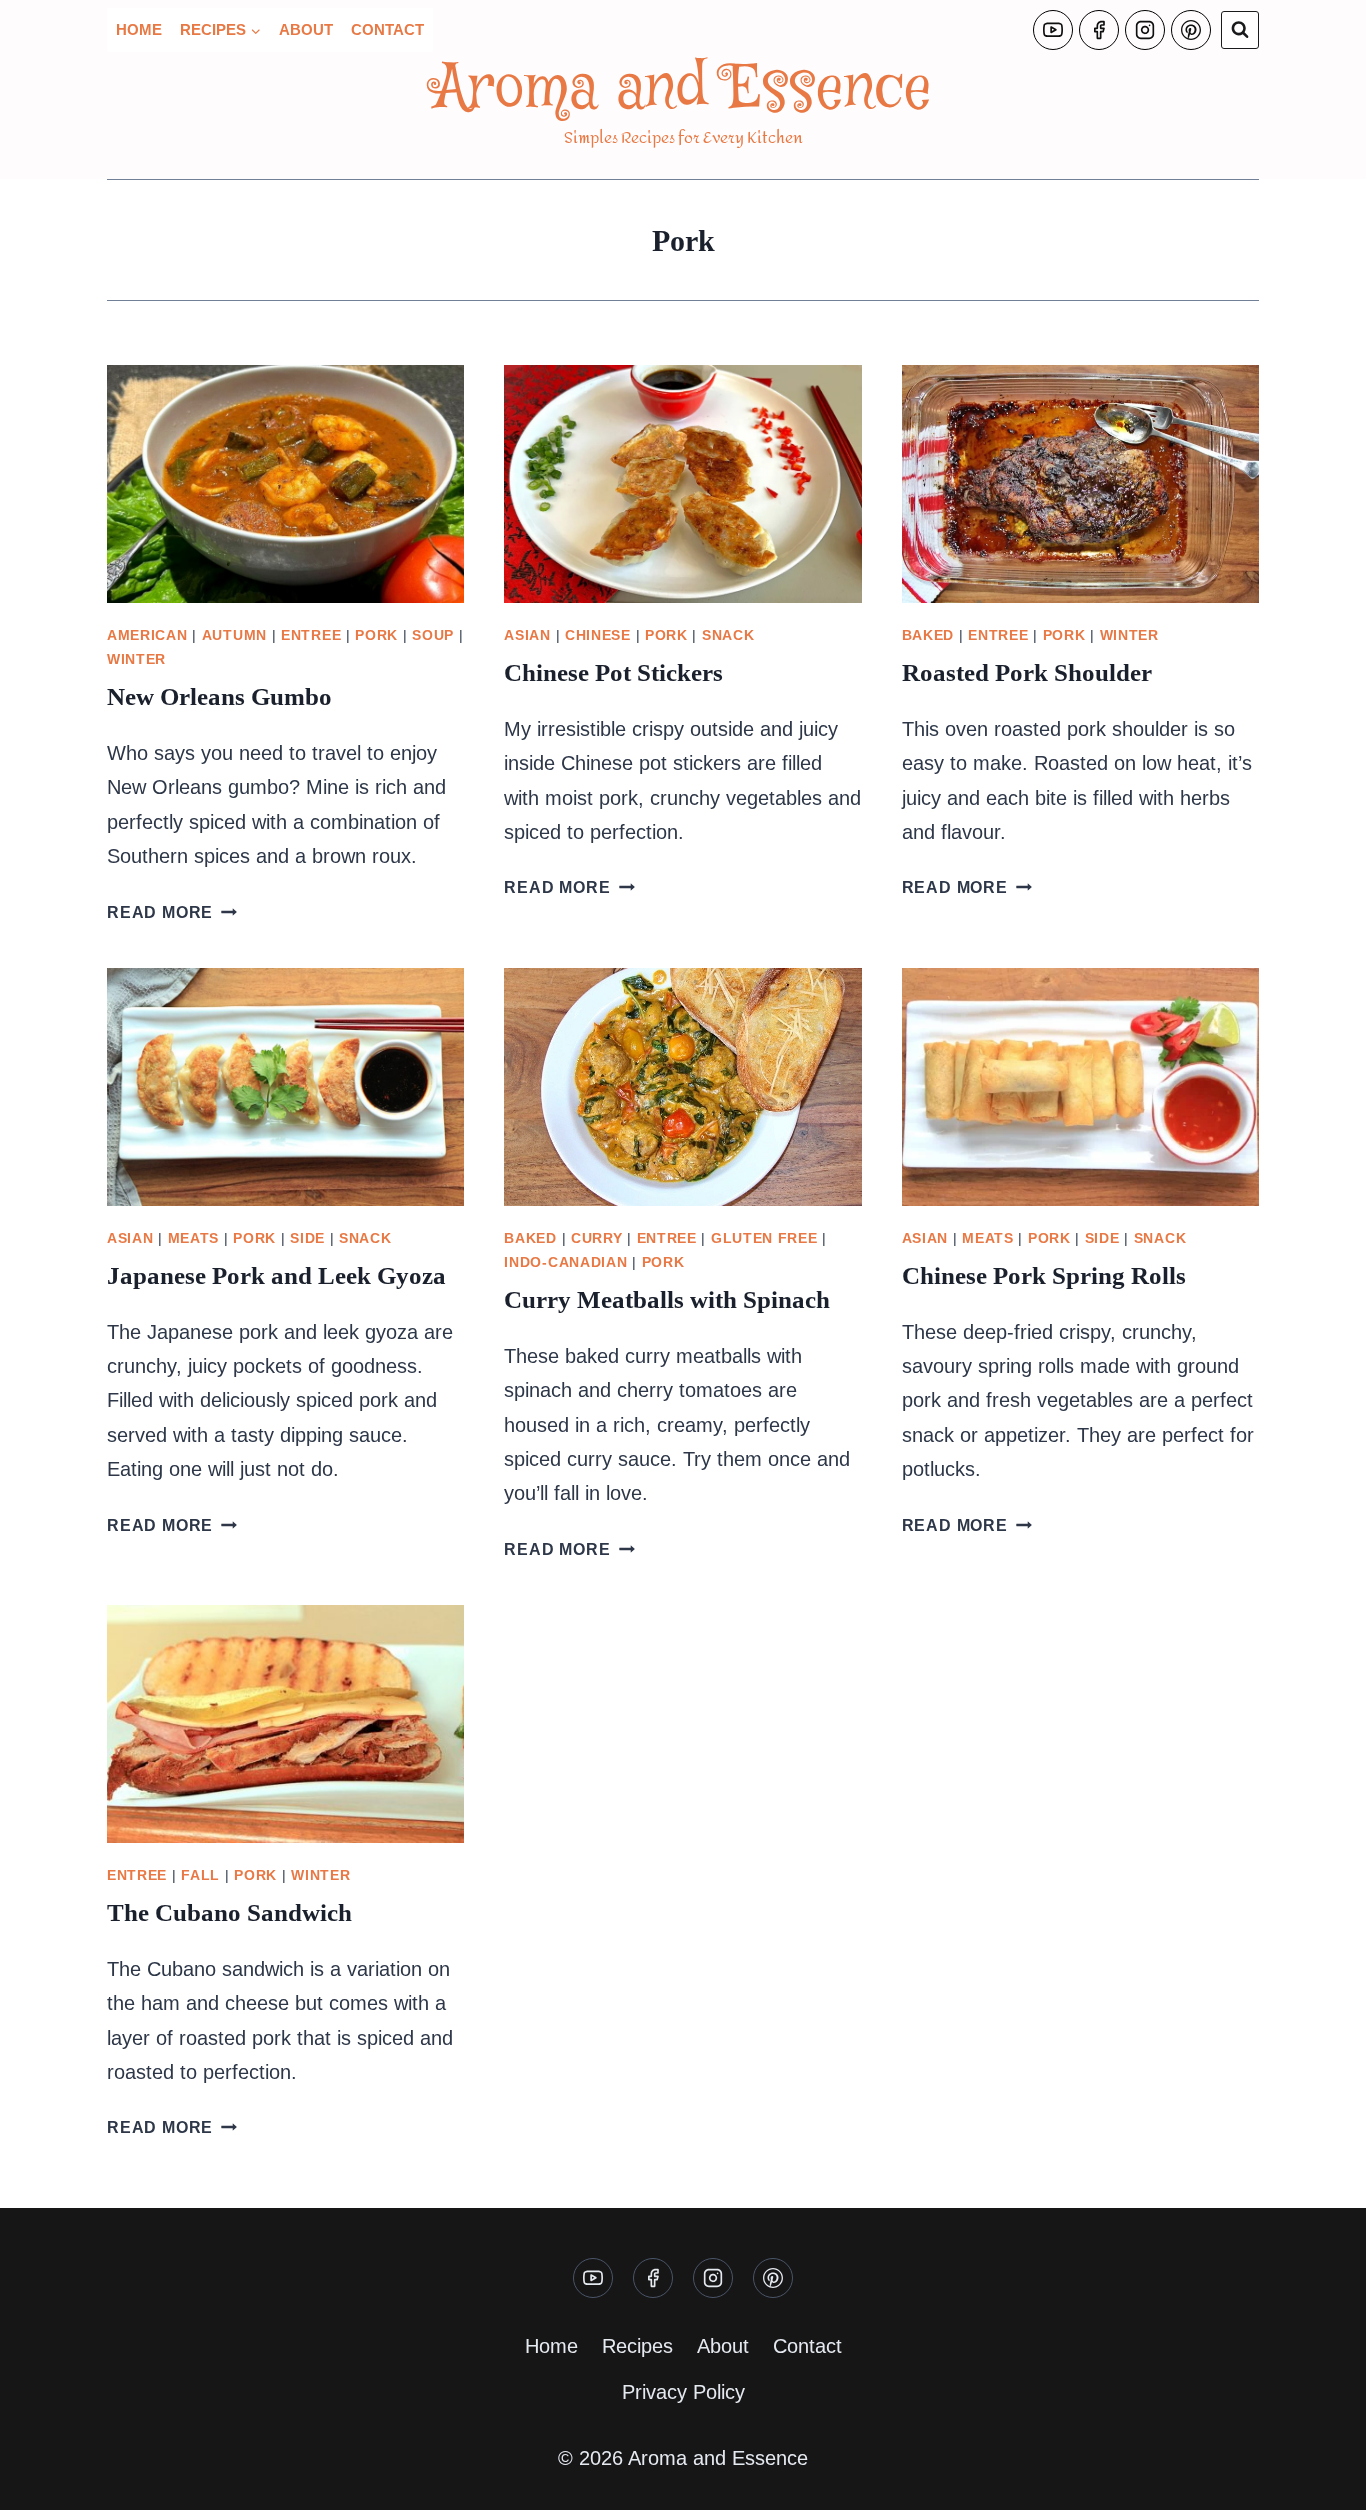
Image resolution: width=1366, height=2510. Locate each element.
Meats (194, 1238)
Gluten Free (764, 1238)
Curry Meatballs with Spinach (667, 1299)
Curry (597, 1238)
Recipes (637, 2346)
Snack (728, 635)
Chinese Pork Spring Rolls (1044, 1275)
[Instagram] (1145, 30)
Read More (172, 912)
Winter (136, 659)
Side (307, 1238)
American (147, 635)
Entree (311, 635)
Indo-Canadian (565, 1262)
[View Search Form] (1240, 30)
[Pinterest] (1191, 30)
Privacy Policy (683, 2392)
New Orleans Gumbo (219, 696)
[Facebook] (1099, 30)
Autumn (234, 635)
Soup (433, 635)
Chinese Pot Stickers (613, 672)
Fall (200, 1875)
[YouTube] (1053, 30)
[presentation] (285, 484)
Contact (387, 29)
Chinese (598, 635)
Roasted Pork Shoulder (1027, 672)
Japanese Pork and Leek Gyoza (276, 1275)
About (306, 29)
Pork (376, 635)
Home (139, 29)
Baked (928, 635)
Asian (527, 635)
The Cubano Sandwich (229, 1912)
